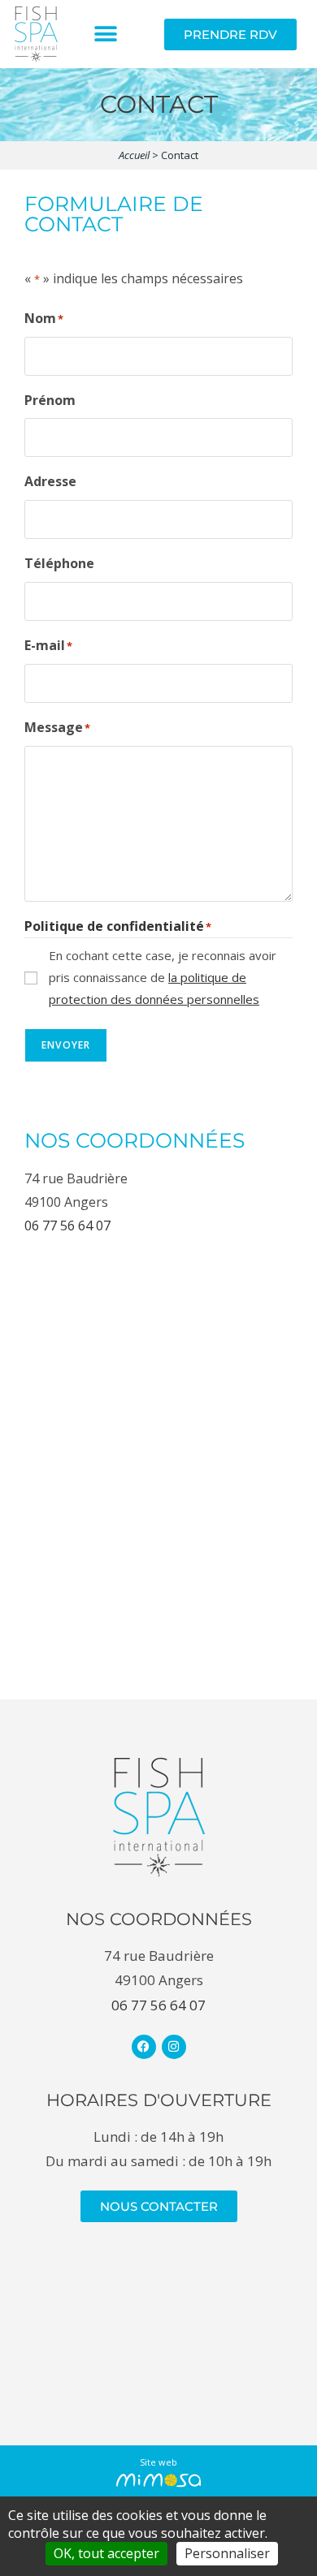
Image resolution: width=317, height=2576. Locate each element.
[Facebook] (144, 2047)
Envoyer (66, 1045)
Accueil (134, 155)
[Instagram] (174, 2047)
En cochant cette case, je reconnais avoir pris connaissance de (163, 977)
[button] (106, 34)
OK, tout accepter (106, 2553)
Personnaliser (227, 2553)
